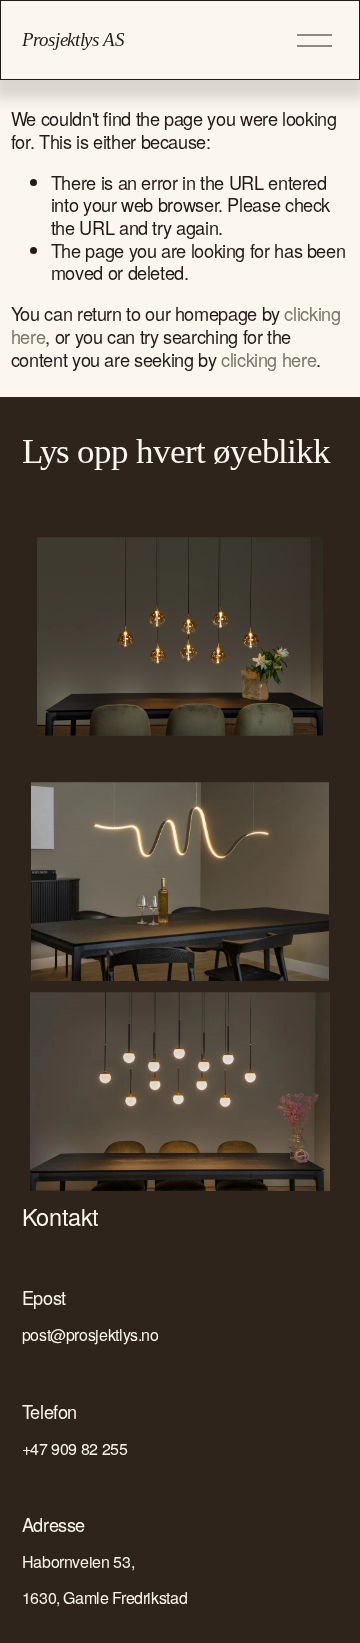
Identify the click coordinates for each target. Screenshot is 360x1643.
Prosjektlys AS (73, 39)
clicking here (268, 359)
